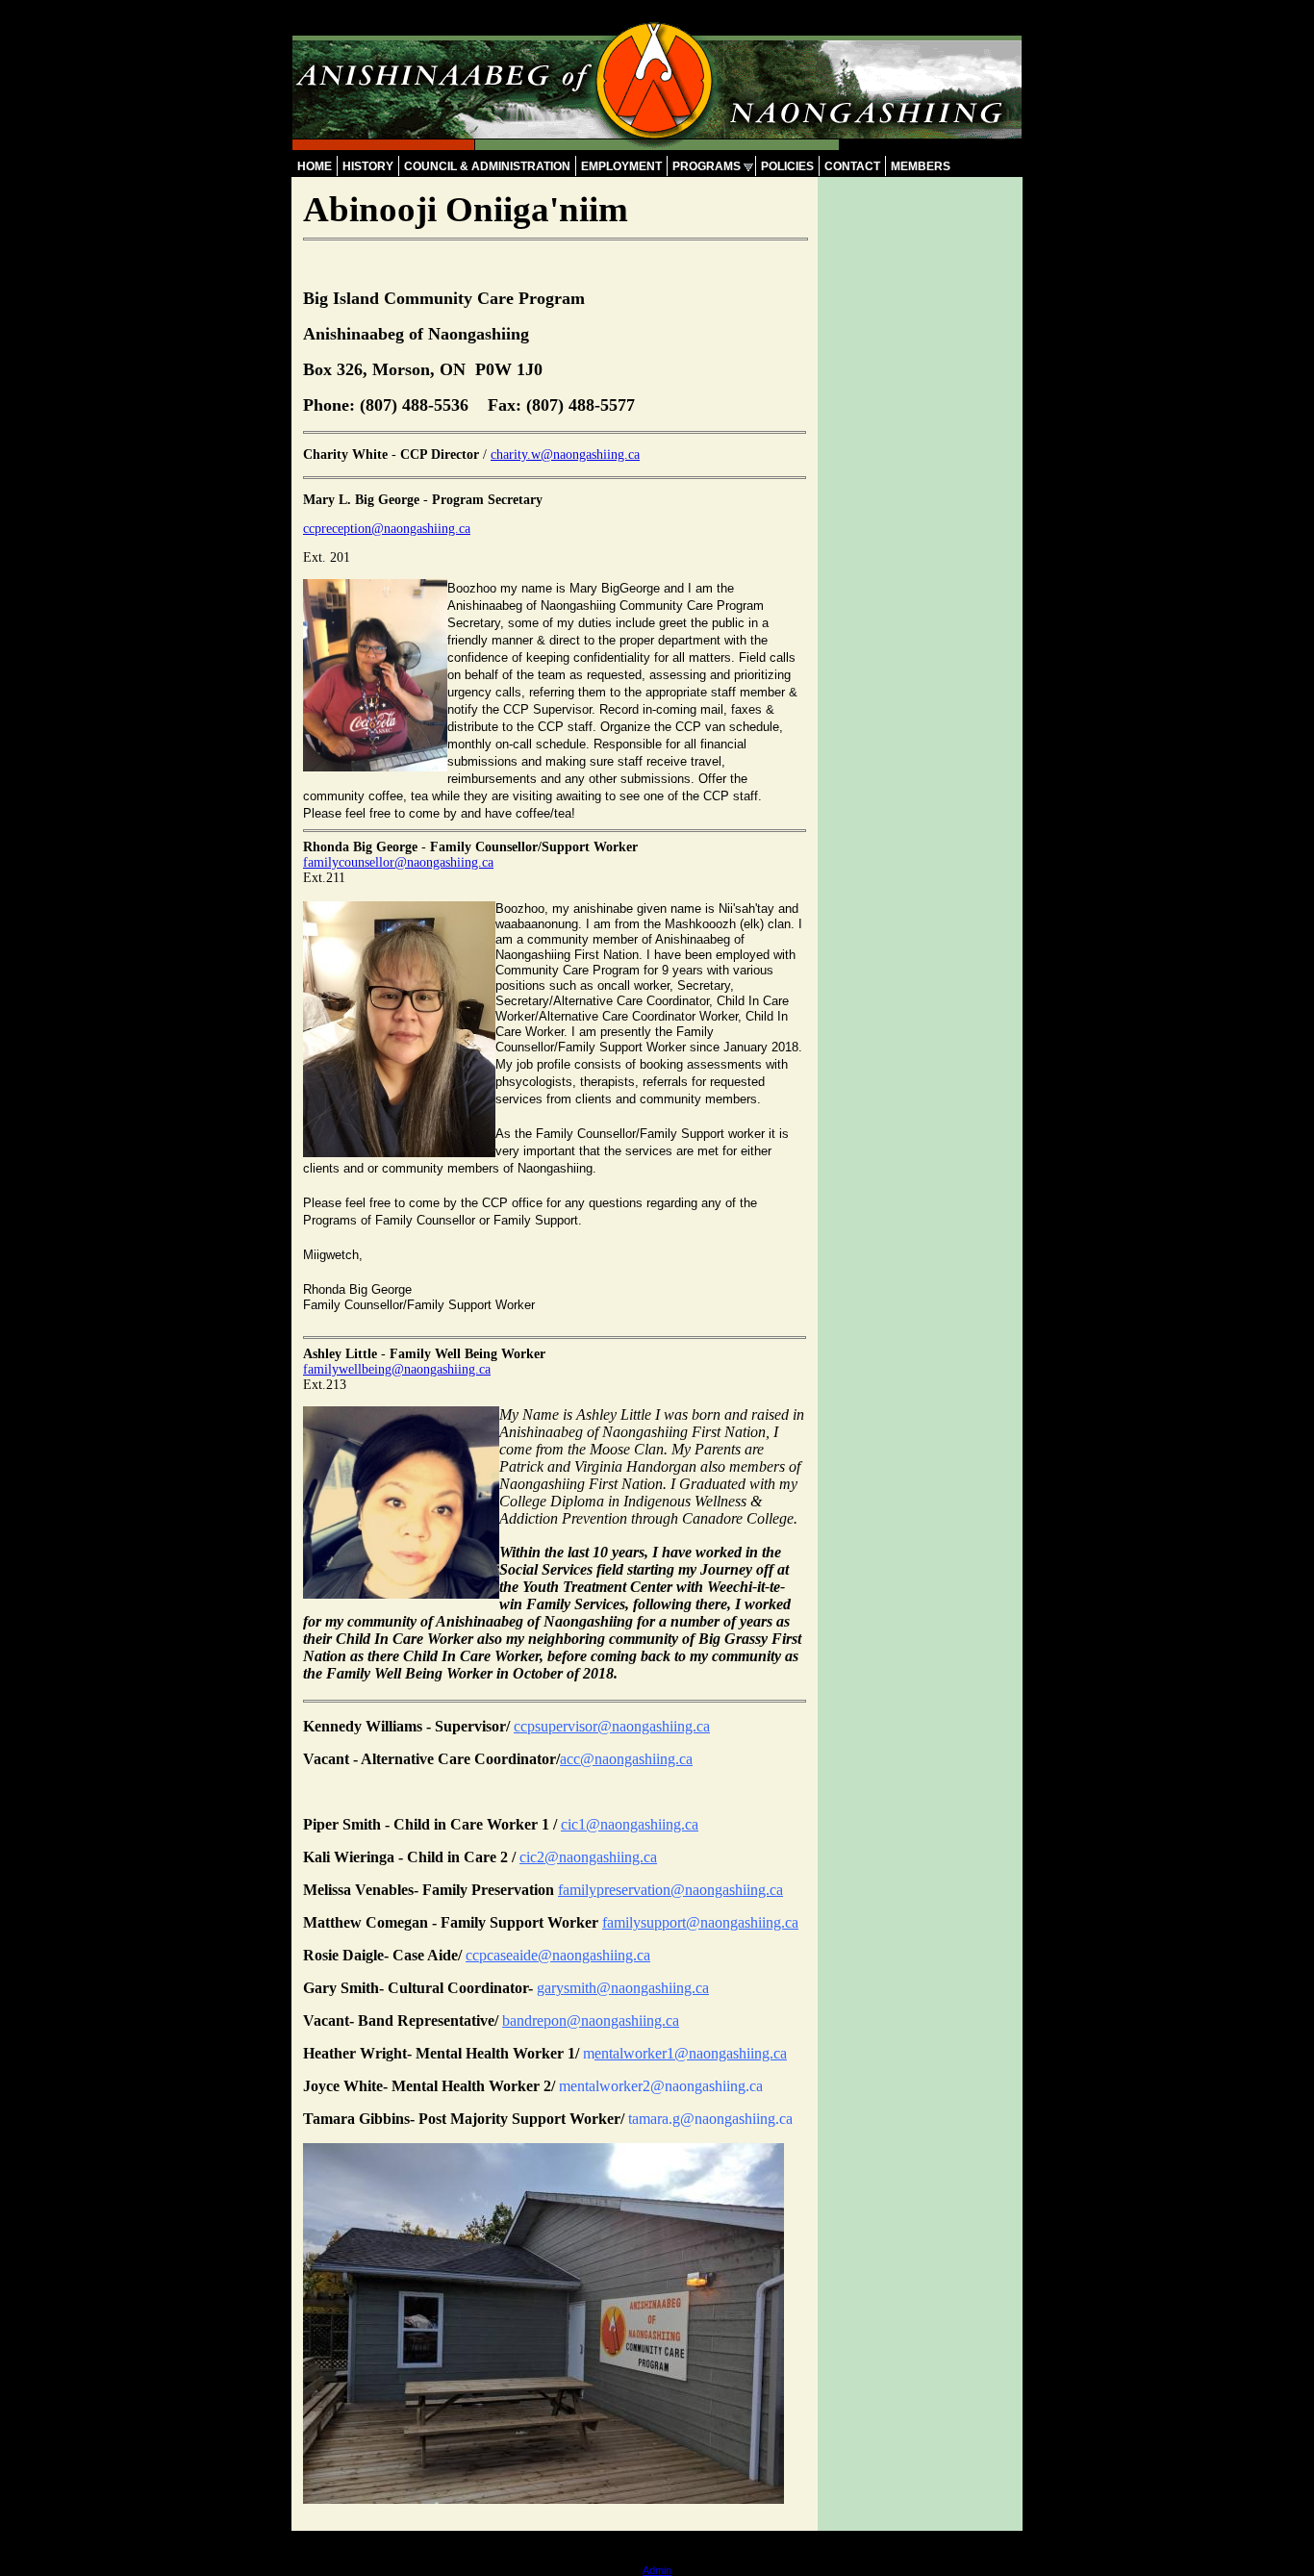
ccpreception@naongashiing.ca (387, 529)
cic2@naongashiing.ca (588, 1857)
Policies (787, 166)
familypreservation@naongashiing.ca (670, 1890)
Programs (707, 166)
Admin (657, 2570)
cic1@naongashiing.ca (630, 1824)
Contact (852, 166)
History (368, 166)
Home (315, 166)
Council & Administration (487, 166)
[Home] (657, 145)
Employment (621, 166)
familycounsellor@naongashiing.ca (398, 862)
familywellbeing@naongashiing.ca (397, 1369)
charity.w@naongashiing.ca (565, 455)
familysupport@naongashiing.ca (700, 1922)
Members (921, 166)
